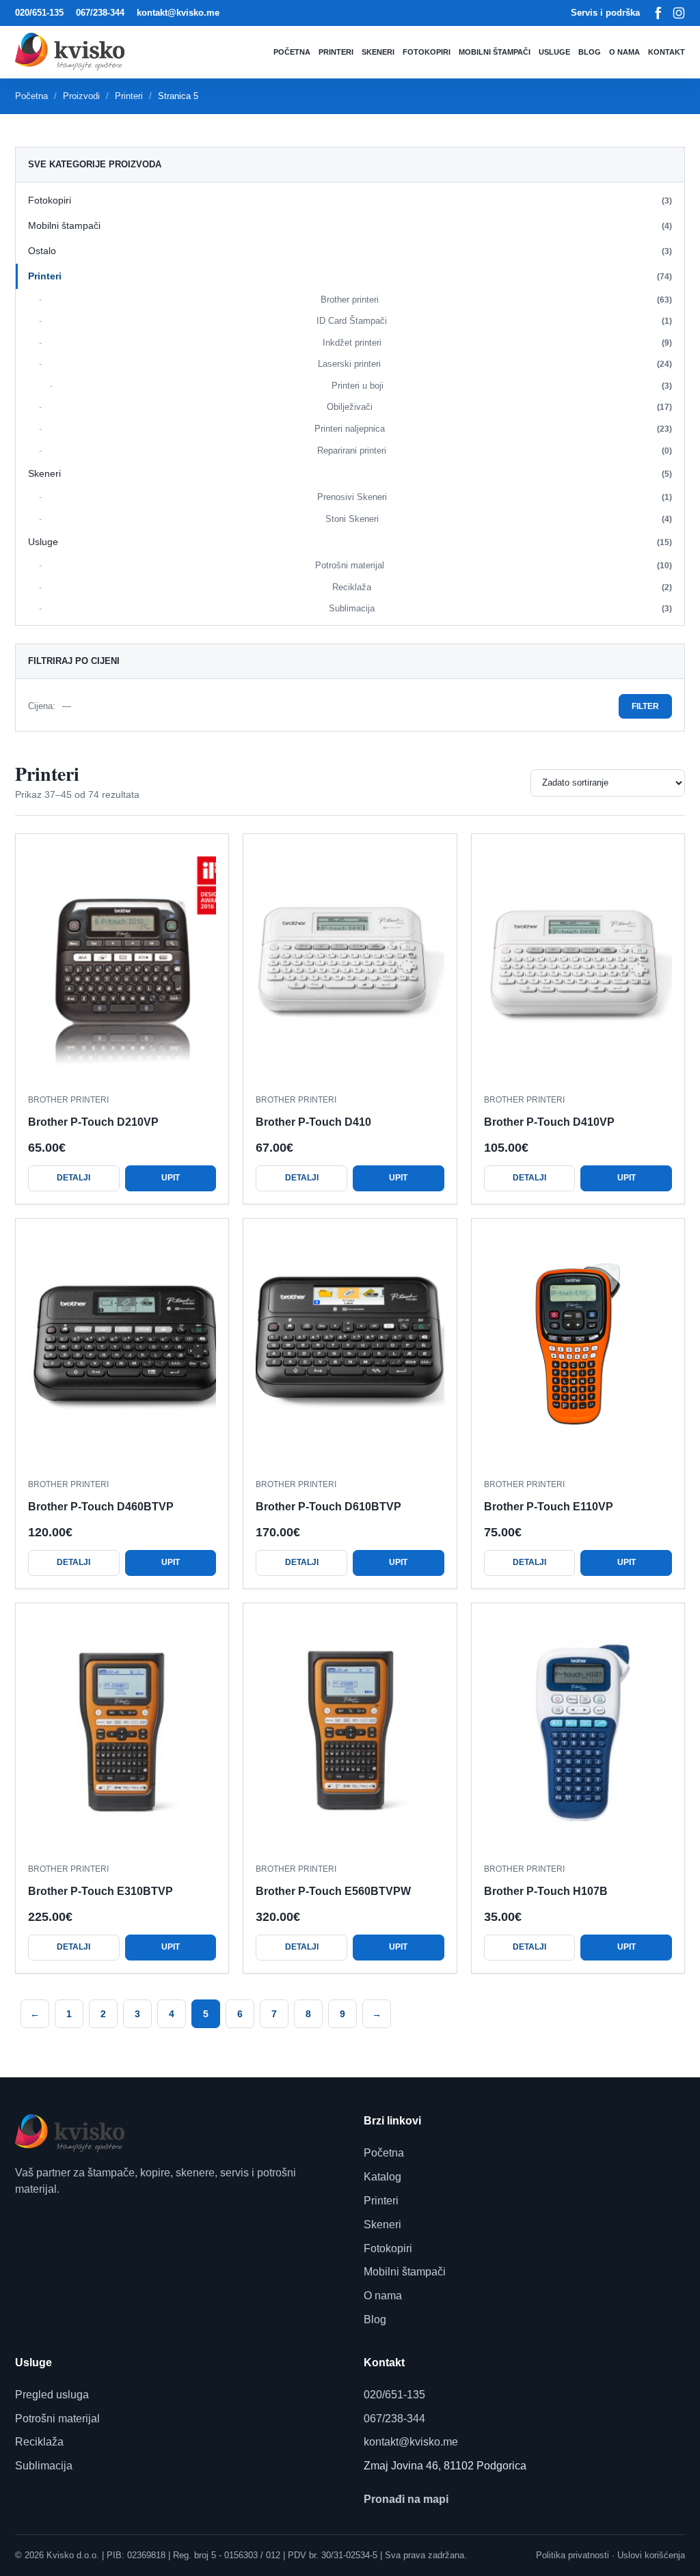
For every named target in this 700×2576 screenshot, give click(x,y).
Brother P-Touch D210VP (93, 1122)
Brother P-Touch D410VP (549, 1122)
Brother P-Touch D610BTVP (328, 1507)
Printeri (336, 52)
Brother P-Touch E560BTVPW (333, 1891)
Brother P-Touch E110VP (549, 1507)
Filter (645, 706)
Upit (171, 1178)
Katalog (382, 2177)
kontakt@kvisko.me (178, 13)
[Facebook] (658, 13)
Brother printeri (497, 300)
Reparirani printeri (495, 451)
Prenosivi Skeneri (495, 497)
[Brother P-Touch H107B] (578, 1734)
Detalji (73, 1178)
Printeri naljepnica (494, 429)
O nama (624, 52)
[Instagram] (679, 13)
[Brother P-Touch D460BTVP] (122, 1349)
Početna (292, 52)
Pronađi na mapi (406, 2499)
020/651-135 (39, 13)
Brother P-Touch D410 (313, 1122)
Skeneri (378, 52)
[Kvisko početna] (73, 52)
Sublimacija (500, 608)
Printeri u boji (502, 386)
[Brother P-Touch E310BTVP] (122, 1734)
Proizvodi (81, 96)
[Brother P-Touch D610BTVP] (350, 1349)
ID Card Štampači (494, 321)
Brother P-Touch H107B (546, 1891)
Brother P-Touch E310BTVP (100, 1891)
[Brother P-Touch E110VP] (578, 1349)
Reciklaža (502, 587)
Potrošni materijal (494, 565)
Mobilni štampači (495, 52)
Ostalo (350, 251)
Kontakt (667, 52)
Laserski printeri (495, 364)
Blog (590, 52)
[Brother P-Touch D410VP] (578, 965)
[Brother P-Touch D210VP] (122, 965)
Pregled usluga (52, 2395)
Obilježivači (500, 407)
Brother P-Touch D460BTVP (101, 1507)
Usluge (554, 52)
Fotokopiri (427, 52)
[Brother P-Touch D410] (350, 965)
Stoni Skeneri (499, 519)
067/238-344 (100, 13)
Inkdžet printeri (498, 343)
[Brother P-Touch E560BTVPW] (350, 1734)
